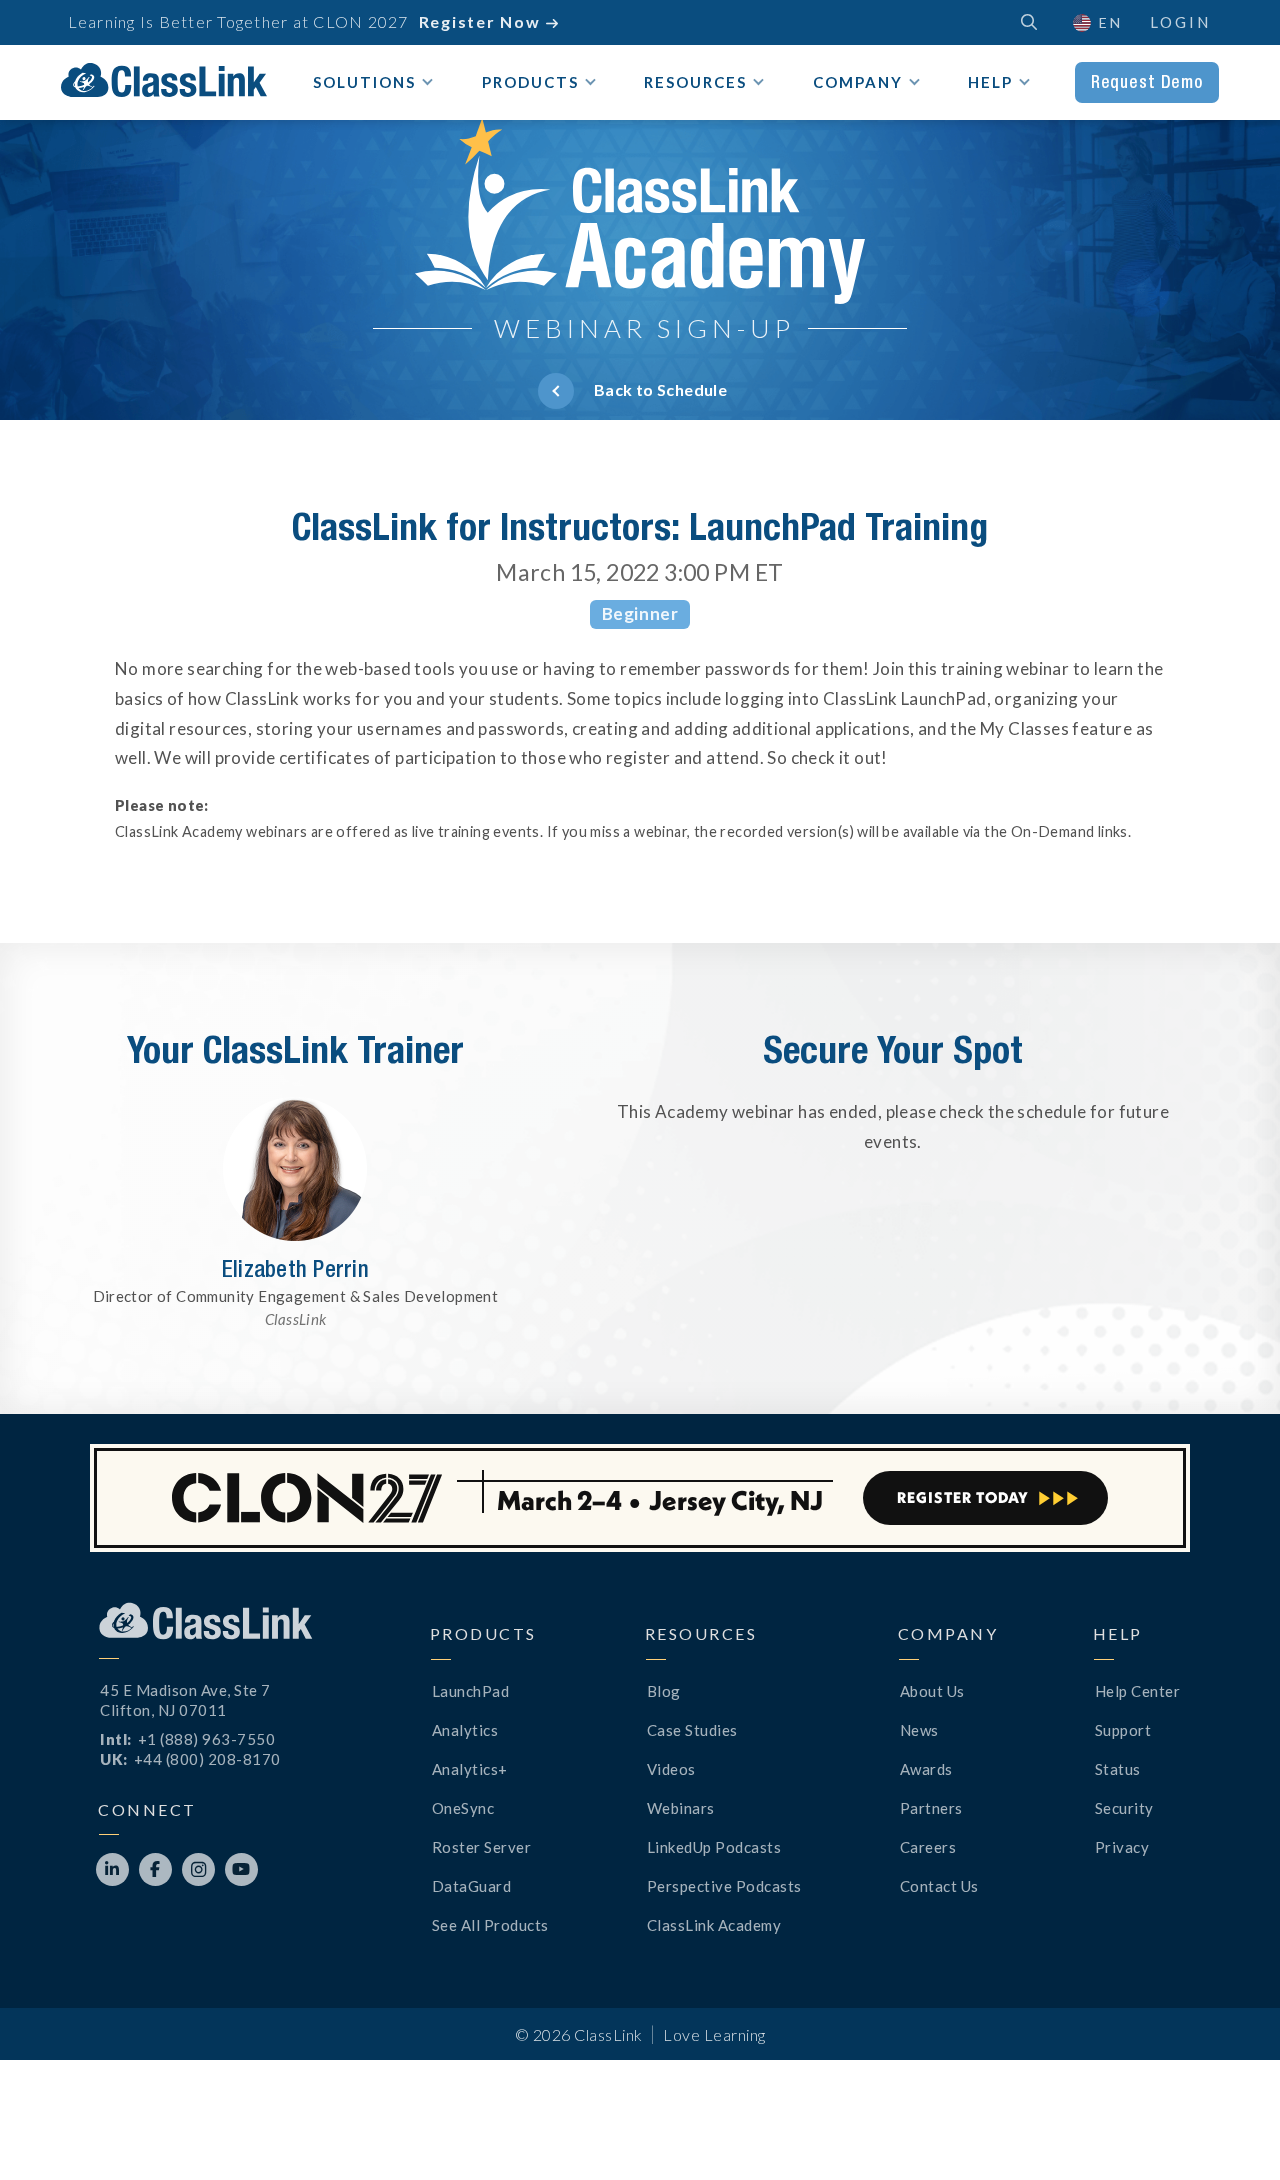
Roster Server (482, 1847)
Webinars (681, 1808)
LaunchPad (471, 1691)
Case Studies (692, 1730)
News (919, 1730)
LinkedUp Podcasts (714, 1847)
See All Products (490, 1925)
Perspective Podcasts (724, 1886)
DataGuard (472, 1886)
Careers (928, 1847)
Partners (931, 1808)
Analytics (465, 1730)
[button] (1230, 2130)
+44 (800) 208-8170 (207, 1759)
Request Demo (1147, 82)
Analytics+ (470, 1769)
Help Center (1138, 1691)
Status (1118, 1769)
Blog (664, 1691)
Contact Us (939, 1886)
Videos (671, 1769)
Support (1123, 1730)
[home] (164, 80)
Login (1180, 22)
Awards (926, 1769)
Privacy (1122, 1847)
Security (1124, 1808)
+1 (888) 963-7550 (207, 1739)
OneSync (463, 1808)
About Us (932, 1691)
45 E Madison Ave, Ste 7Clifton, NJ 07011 (185, 1700)
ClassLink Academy (714, 1925)
